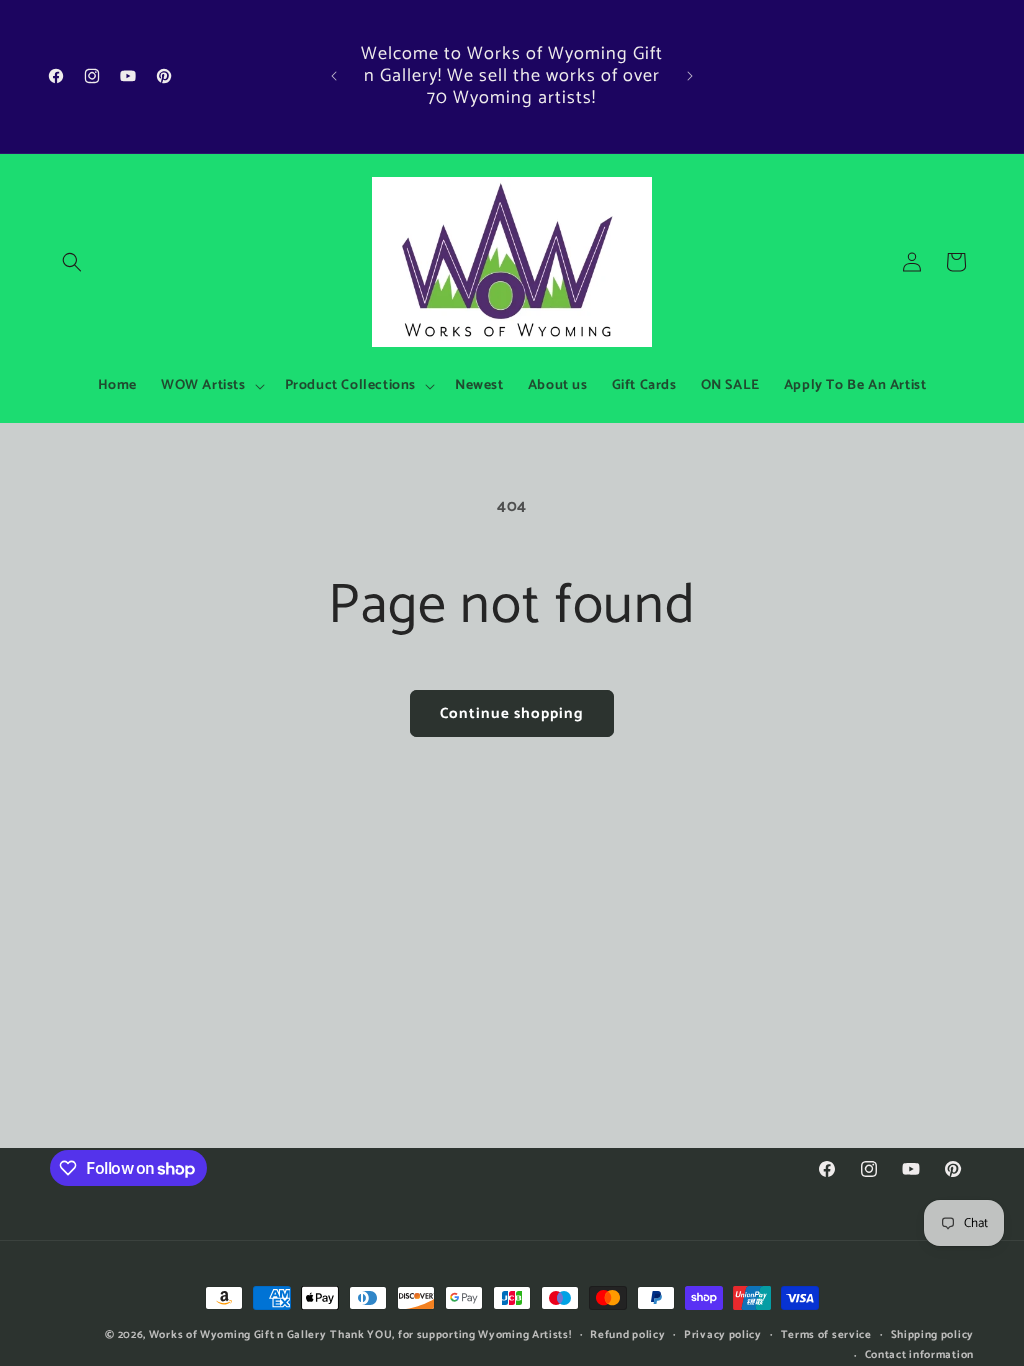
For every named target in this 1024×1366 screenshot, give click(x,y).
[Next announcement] (690, 76)
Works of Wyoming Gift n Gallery (238, 1335)
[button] (72, 262)
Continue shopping (512, 713)
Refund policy (627, 1335)
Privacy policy (723, 1335)
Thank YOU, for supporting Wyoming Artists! (450, 1335)
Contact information (919, 1355)
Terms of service (826, 1335)
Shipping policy (933, 1335)
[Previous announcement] (334, 76)
